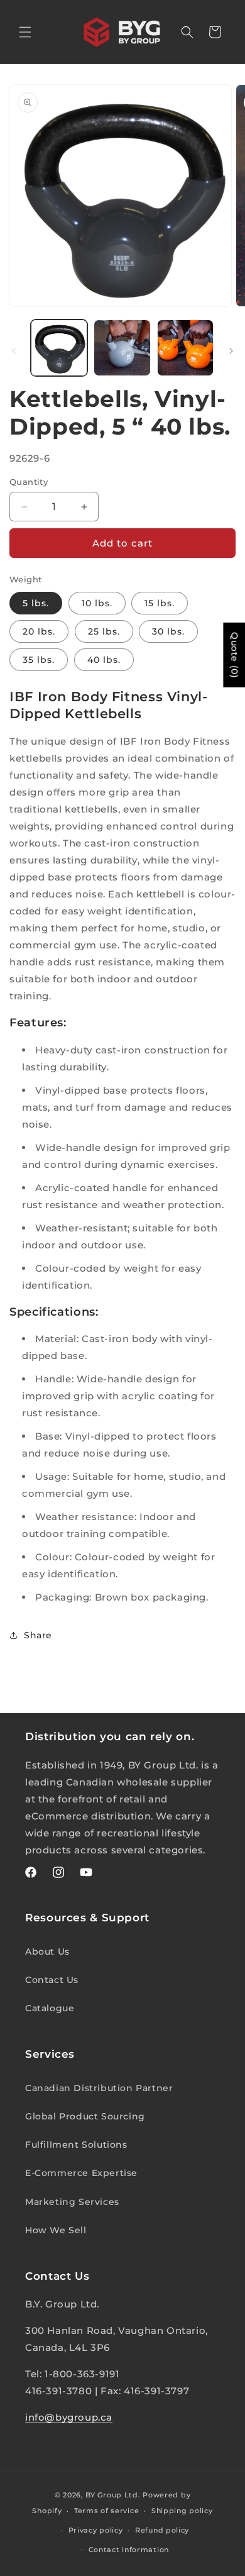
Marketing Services (72, 2202)
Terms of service (106, 2511)
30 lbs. (168, 631)
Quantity (29, 482)
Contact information (129, 2550)
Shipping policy (182, 2511)
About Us (47, 1951)
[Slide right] (231, 351)
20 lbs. (39, 631)
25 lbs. (104, 631)
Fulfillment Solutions (76, 2145)
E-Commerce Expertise (81, 2173)
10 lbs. (97, 603)
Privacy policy (96, 2530)
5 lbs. (36, 603)
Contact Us (52, 1980)
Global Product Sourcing (85, 2116)
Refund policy (162, 2530)
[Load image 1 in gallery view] (59, 348)
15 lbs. (160, 603)
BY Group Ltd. (113, 2495)
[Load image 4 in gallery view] (185, 348)
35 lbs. (39, 660)
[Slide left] (14, 351)
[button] (25, 32)
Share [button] (38, 1635)
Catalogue (50, 2008)
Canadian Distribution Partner (99, 2088)
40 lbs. (104, 660)
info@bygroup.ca (69, 2417)
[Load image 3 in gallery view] (122, 348)
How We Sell (56, 2230)
